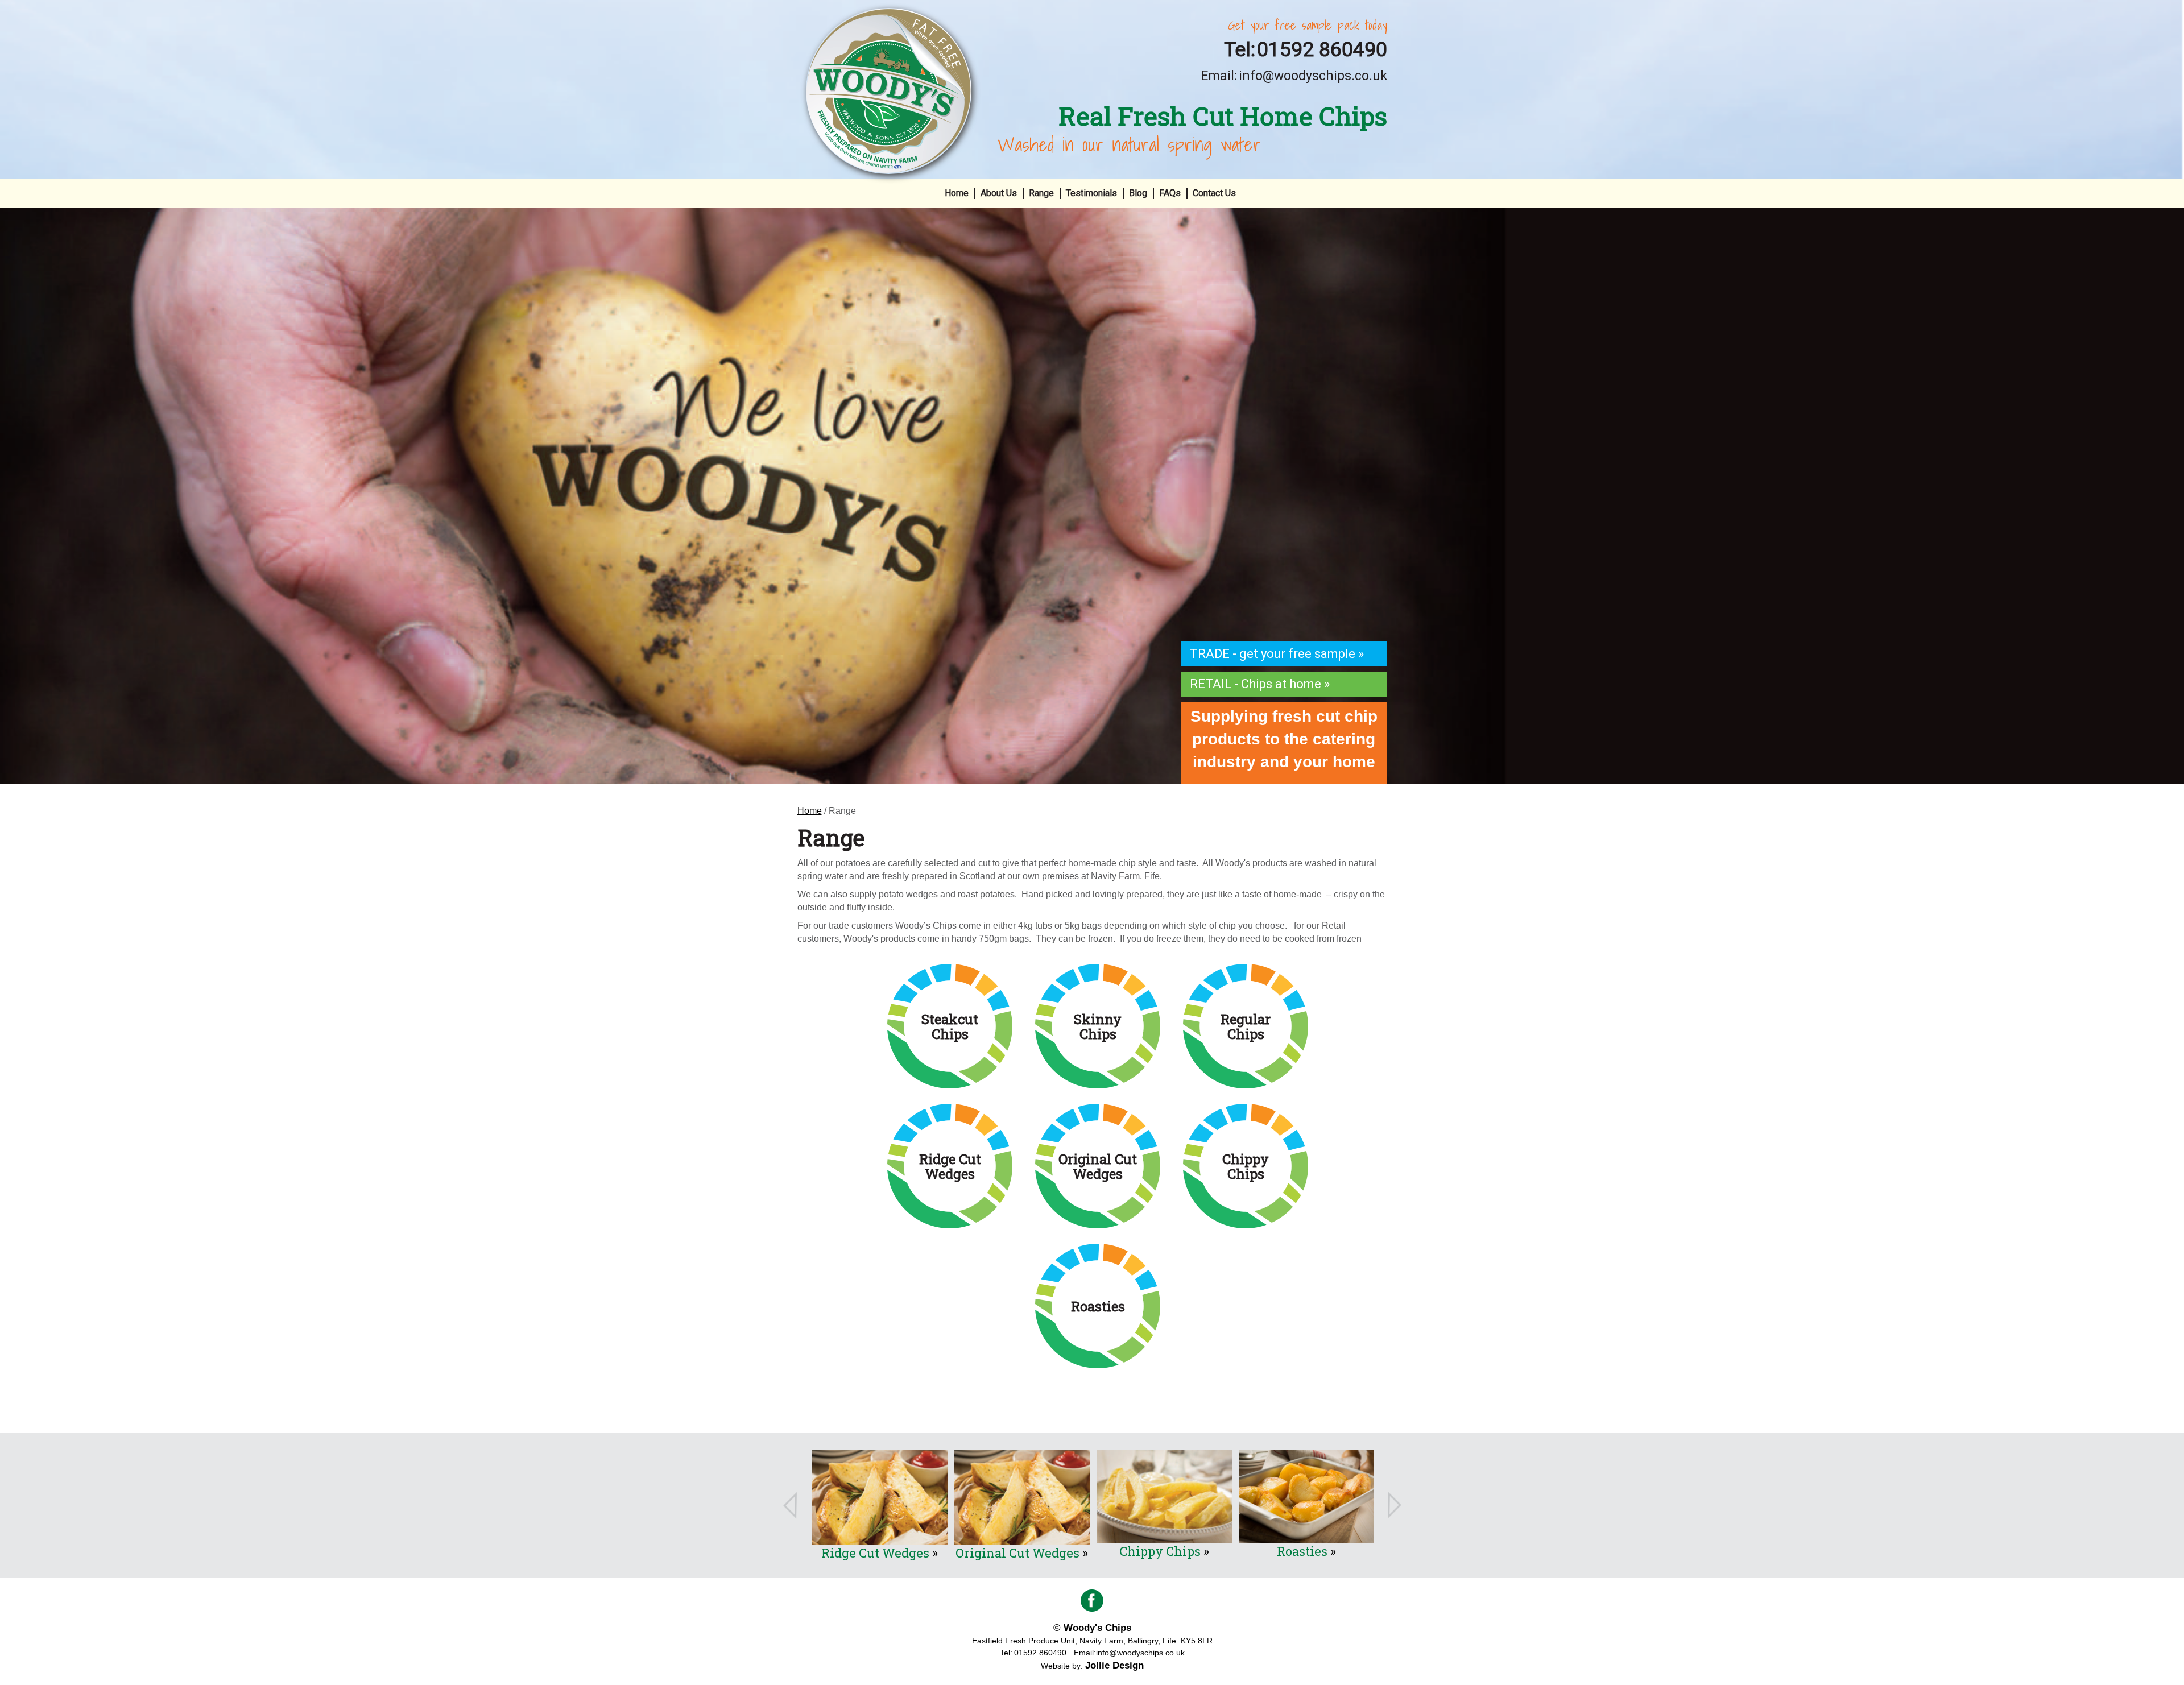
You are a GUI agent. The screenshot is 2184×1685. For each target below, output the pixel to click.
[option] (1092, 496)
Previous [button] (790, 1506)
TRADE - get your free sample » (1277, 654)
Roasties (1160, 1551)
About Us (999, 193)
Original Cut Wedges (875, 1553)
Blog (1138, 193)
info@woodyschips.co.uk (1313, 76)
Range (1041, 193)
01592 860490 (1322, 51)
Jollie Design (1114, 1665)
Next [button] (1395, 1506)
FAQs (1170, 193)
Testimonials (1091, 193)
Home (957, 193)
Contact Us (1214, 193)
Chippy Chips (1018, 1551)
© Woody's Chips (1092, 1628)
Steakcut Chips (1302, 1551)
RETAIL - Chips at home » (1260, 684)
